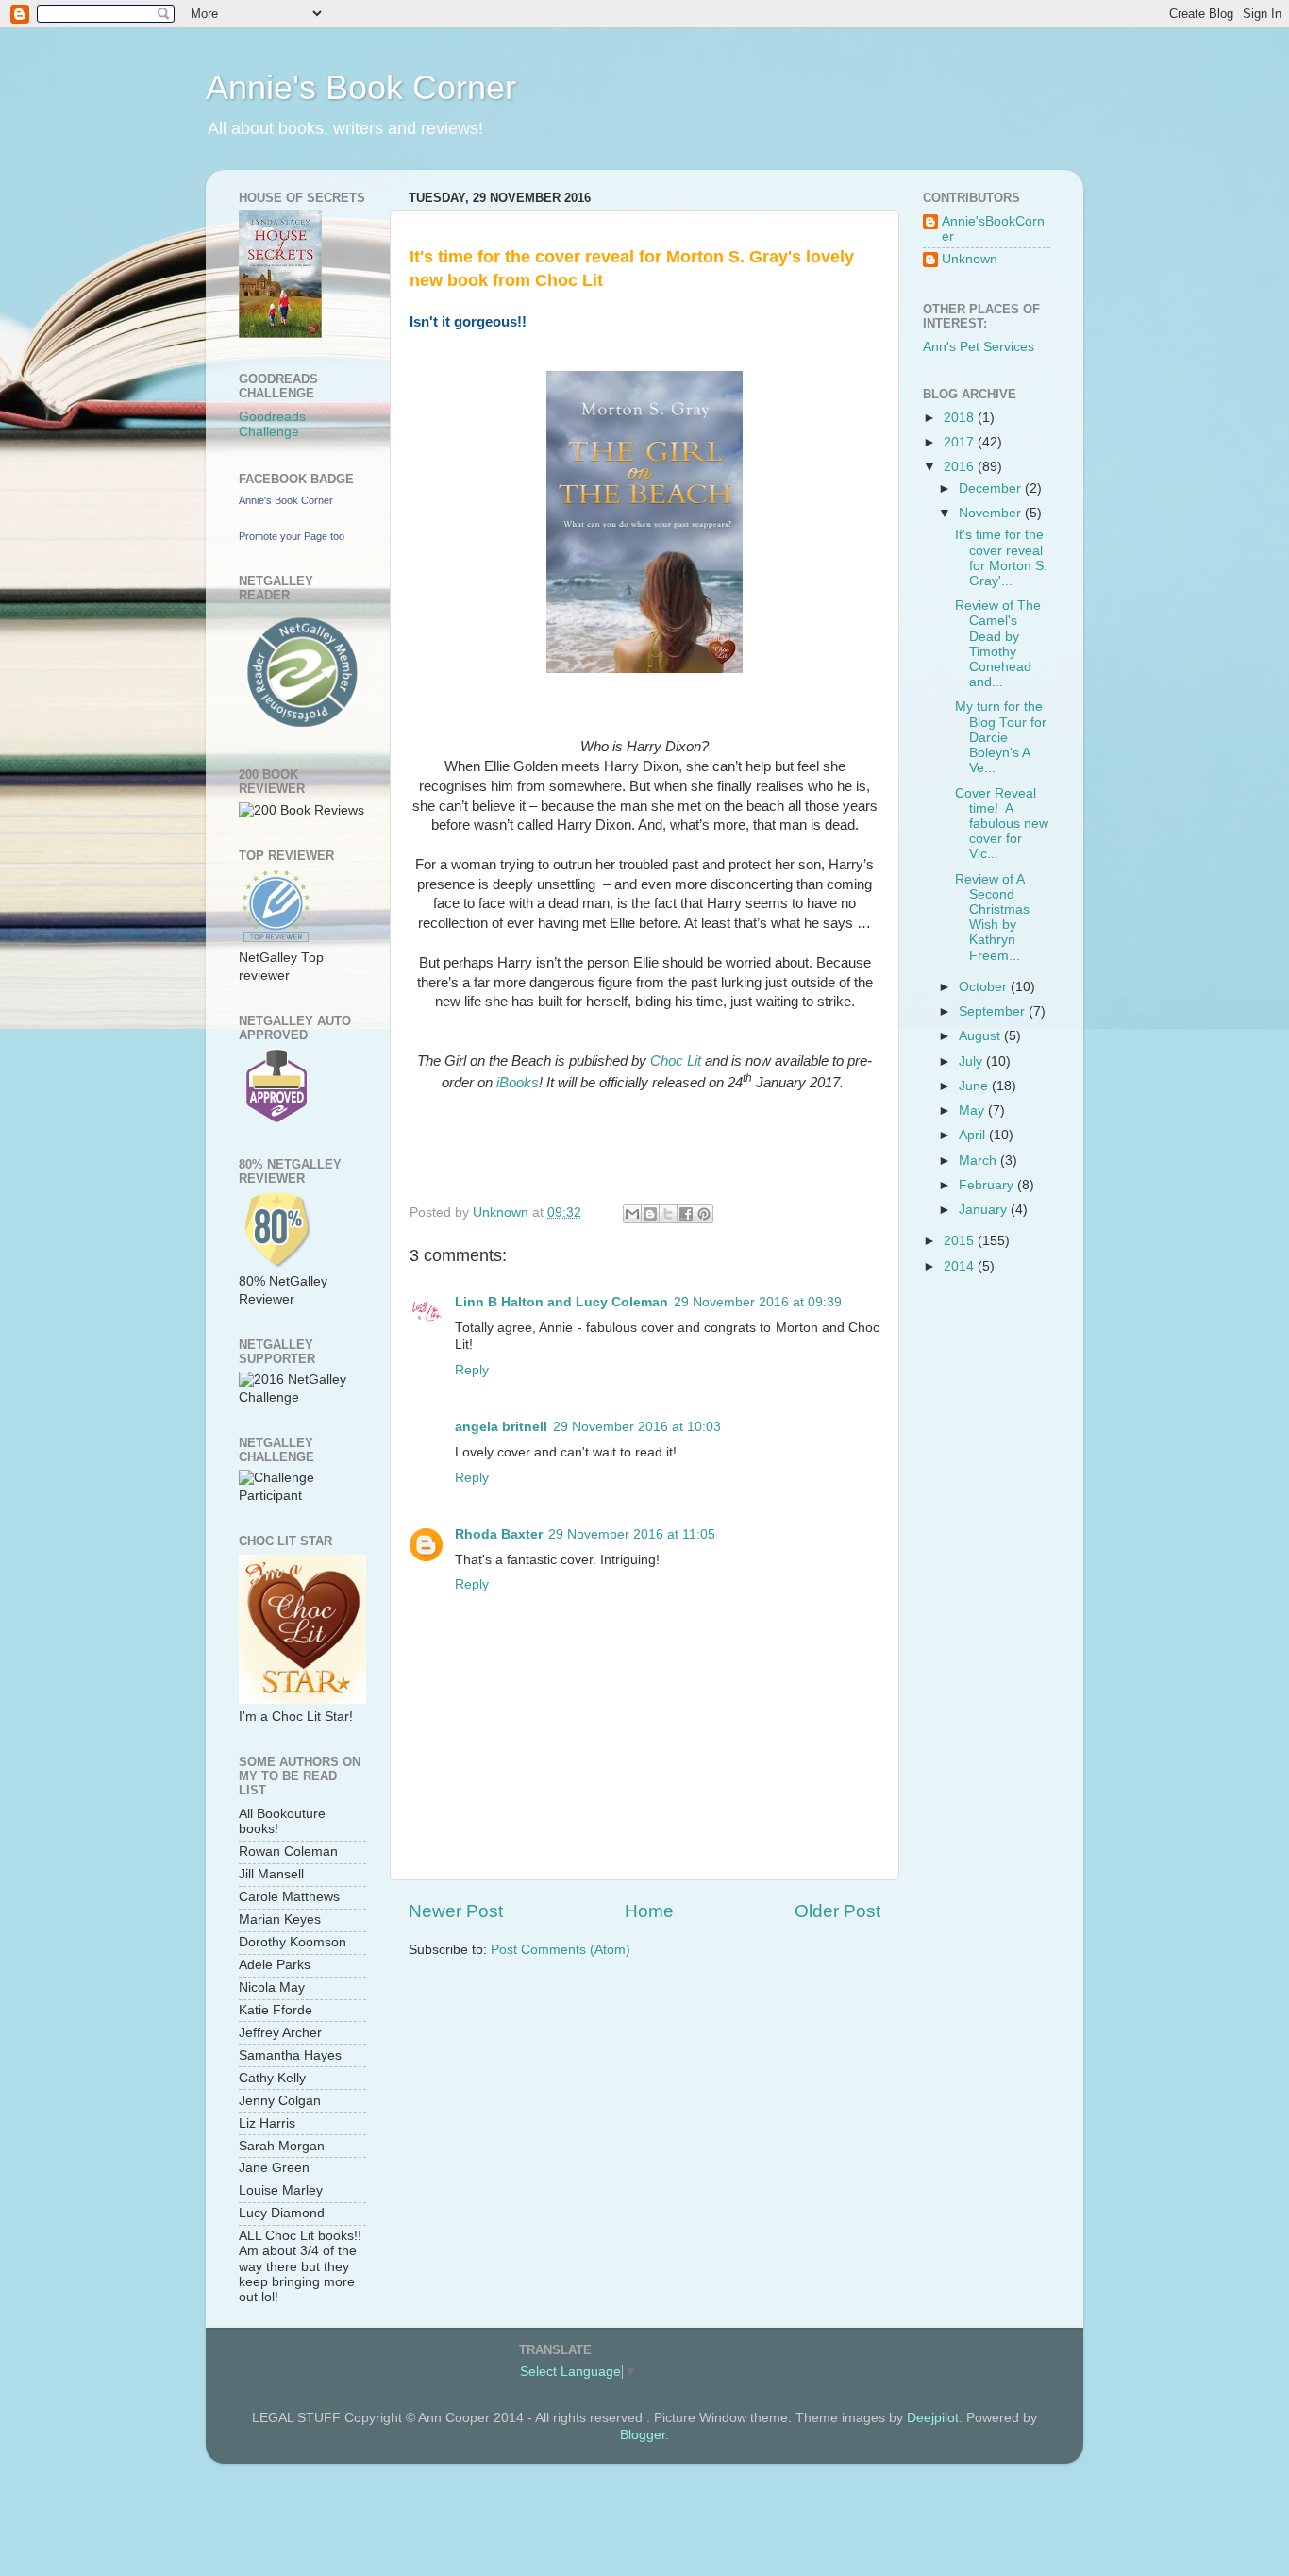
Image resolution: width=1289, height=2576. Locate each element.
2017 (961, 442)
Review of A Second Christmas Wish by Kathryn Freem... (992, 918)
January (985, 1210)
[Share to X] (668, 1214)
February (988, 1185)
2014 (961, 1266)
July (972, 1061)
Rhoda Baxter (499, 1534)
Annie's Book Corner (361, 87)
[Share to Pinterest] (704, 1214)
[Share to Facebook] (686, 1214)
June (975, 1086)
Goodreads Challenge (272, 424)
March (979, 1161)
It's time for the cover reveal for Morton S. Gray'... (1001, 558)
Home (649, 1911)
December (992, 488)
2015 (961, 1241)
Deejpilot (933, 2418)
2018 (961, 418)
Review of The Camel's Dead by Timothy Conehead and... (998, 644)
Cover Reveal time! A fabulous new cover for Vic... (1002, 824)
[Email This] (632, 1214)
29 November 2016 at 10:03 (637, 1427)
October (985, 987)
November (992, 513)
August (981, 1036)
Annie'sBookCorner (993, 229)
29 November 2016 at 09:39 (758, 1302)
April (974, 1135)
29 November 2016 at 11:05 (632, 1534)
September (994, 1011)
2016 (961, 467)
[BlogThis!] (650, 1214)
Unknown (970, 259)
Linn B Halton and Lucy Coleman (561, 1302)
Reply (472, 1370)
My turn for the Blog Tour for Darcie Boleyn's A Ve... (1001, 737)
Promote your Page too (292, 536)
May (973, 1111)
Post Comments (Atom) (561, 1950)
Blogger (643, 2435)
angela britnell (501, 1427)
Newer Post (456, 1911)
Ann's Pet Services (979, 347)
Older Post (837, 1911)
